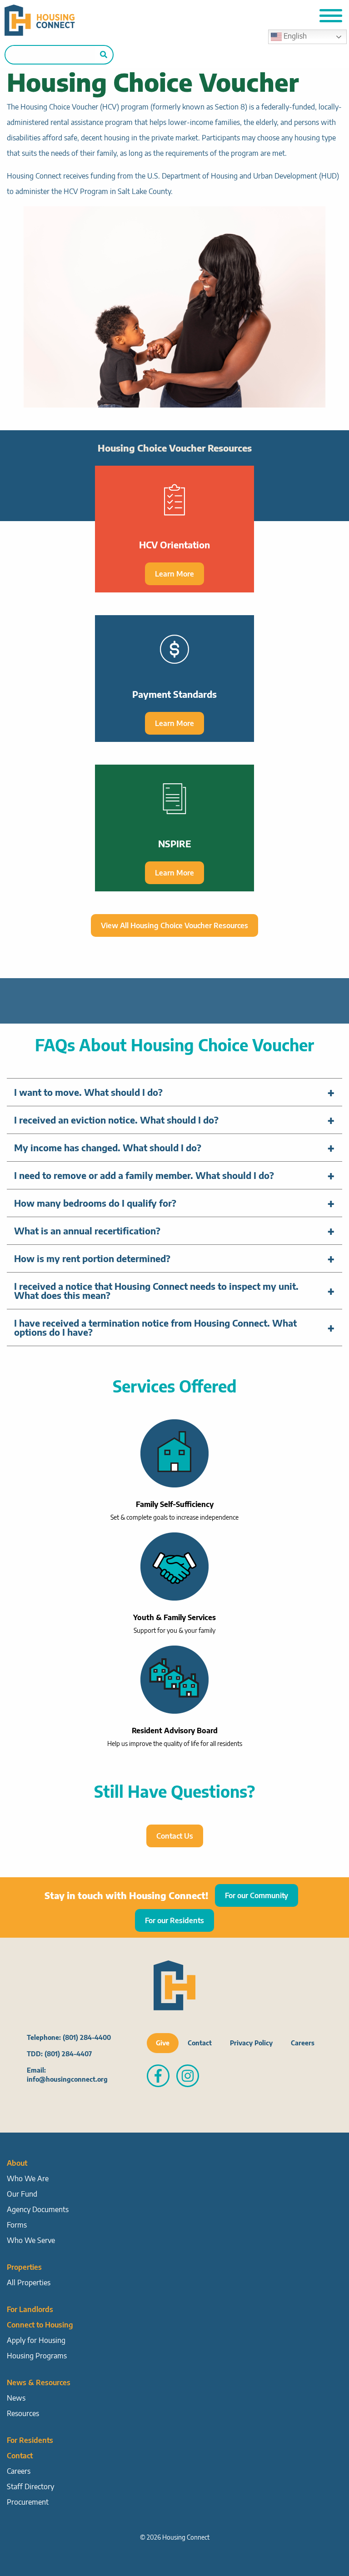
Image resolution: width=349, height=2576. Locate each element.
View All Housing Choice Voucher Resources (174, 925)
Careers (303, 2043)
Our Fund (22, 2194)
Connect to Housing (40, 2325)
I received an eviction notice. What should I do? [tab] (116, 1120)
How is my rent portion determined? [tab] (92, 1258)
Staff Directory (30, 2486)
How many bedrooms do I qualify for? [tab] (95, 1203)
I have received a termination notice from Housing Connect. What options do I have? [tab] (155, 1327)
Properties (24, 2267)
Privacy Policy (251, 2043)
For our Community (257, 1895)
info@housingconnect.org (67, 2079)
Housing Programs (37, 2356)
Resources (23, 2413)
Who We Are (28, 2178)
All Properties (29, 2283)
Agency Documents (38, 2209)
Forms (17, 2225)
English (294, 36)
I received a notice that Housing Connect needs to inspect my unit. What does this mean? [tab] (156, 1290)
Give (163, 2043)
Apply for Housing (36, 2340)
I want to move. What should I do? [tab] (88, 1092)
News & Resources (39, 2382)
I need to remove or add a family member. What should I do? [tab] (144, 1175)
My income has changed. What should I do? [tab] (108, 1147)
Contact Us (175, 1836)
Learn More (174, 574)
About (17, 2163)
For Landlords (30, 2309)
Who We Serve (31, 2240)
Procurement (28, 2502)
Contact (200, 2043)
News (16, 2398)
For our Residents (174, 1920)
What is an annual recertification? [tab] (87, 1231)
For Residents (30, 2440)
